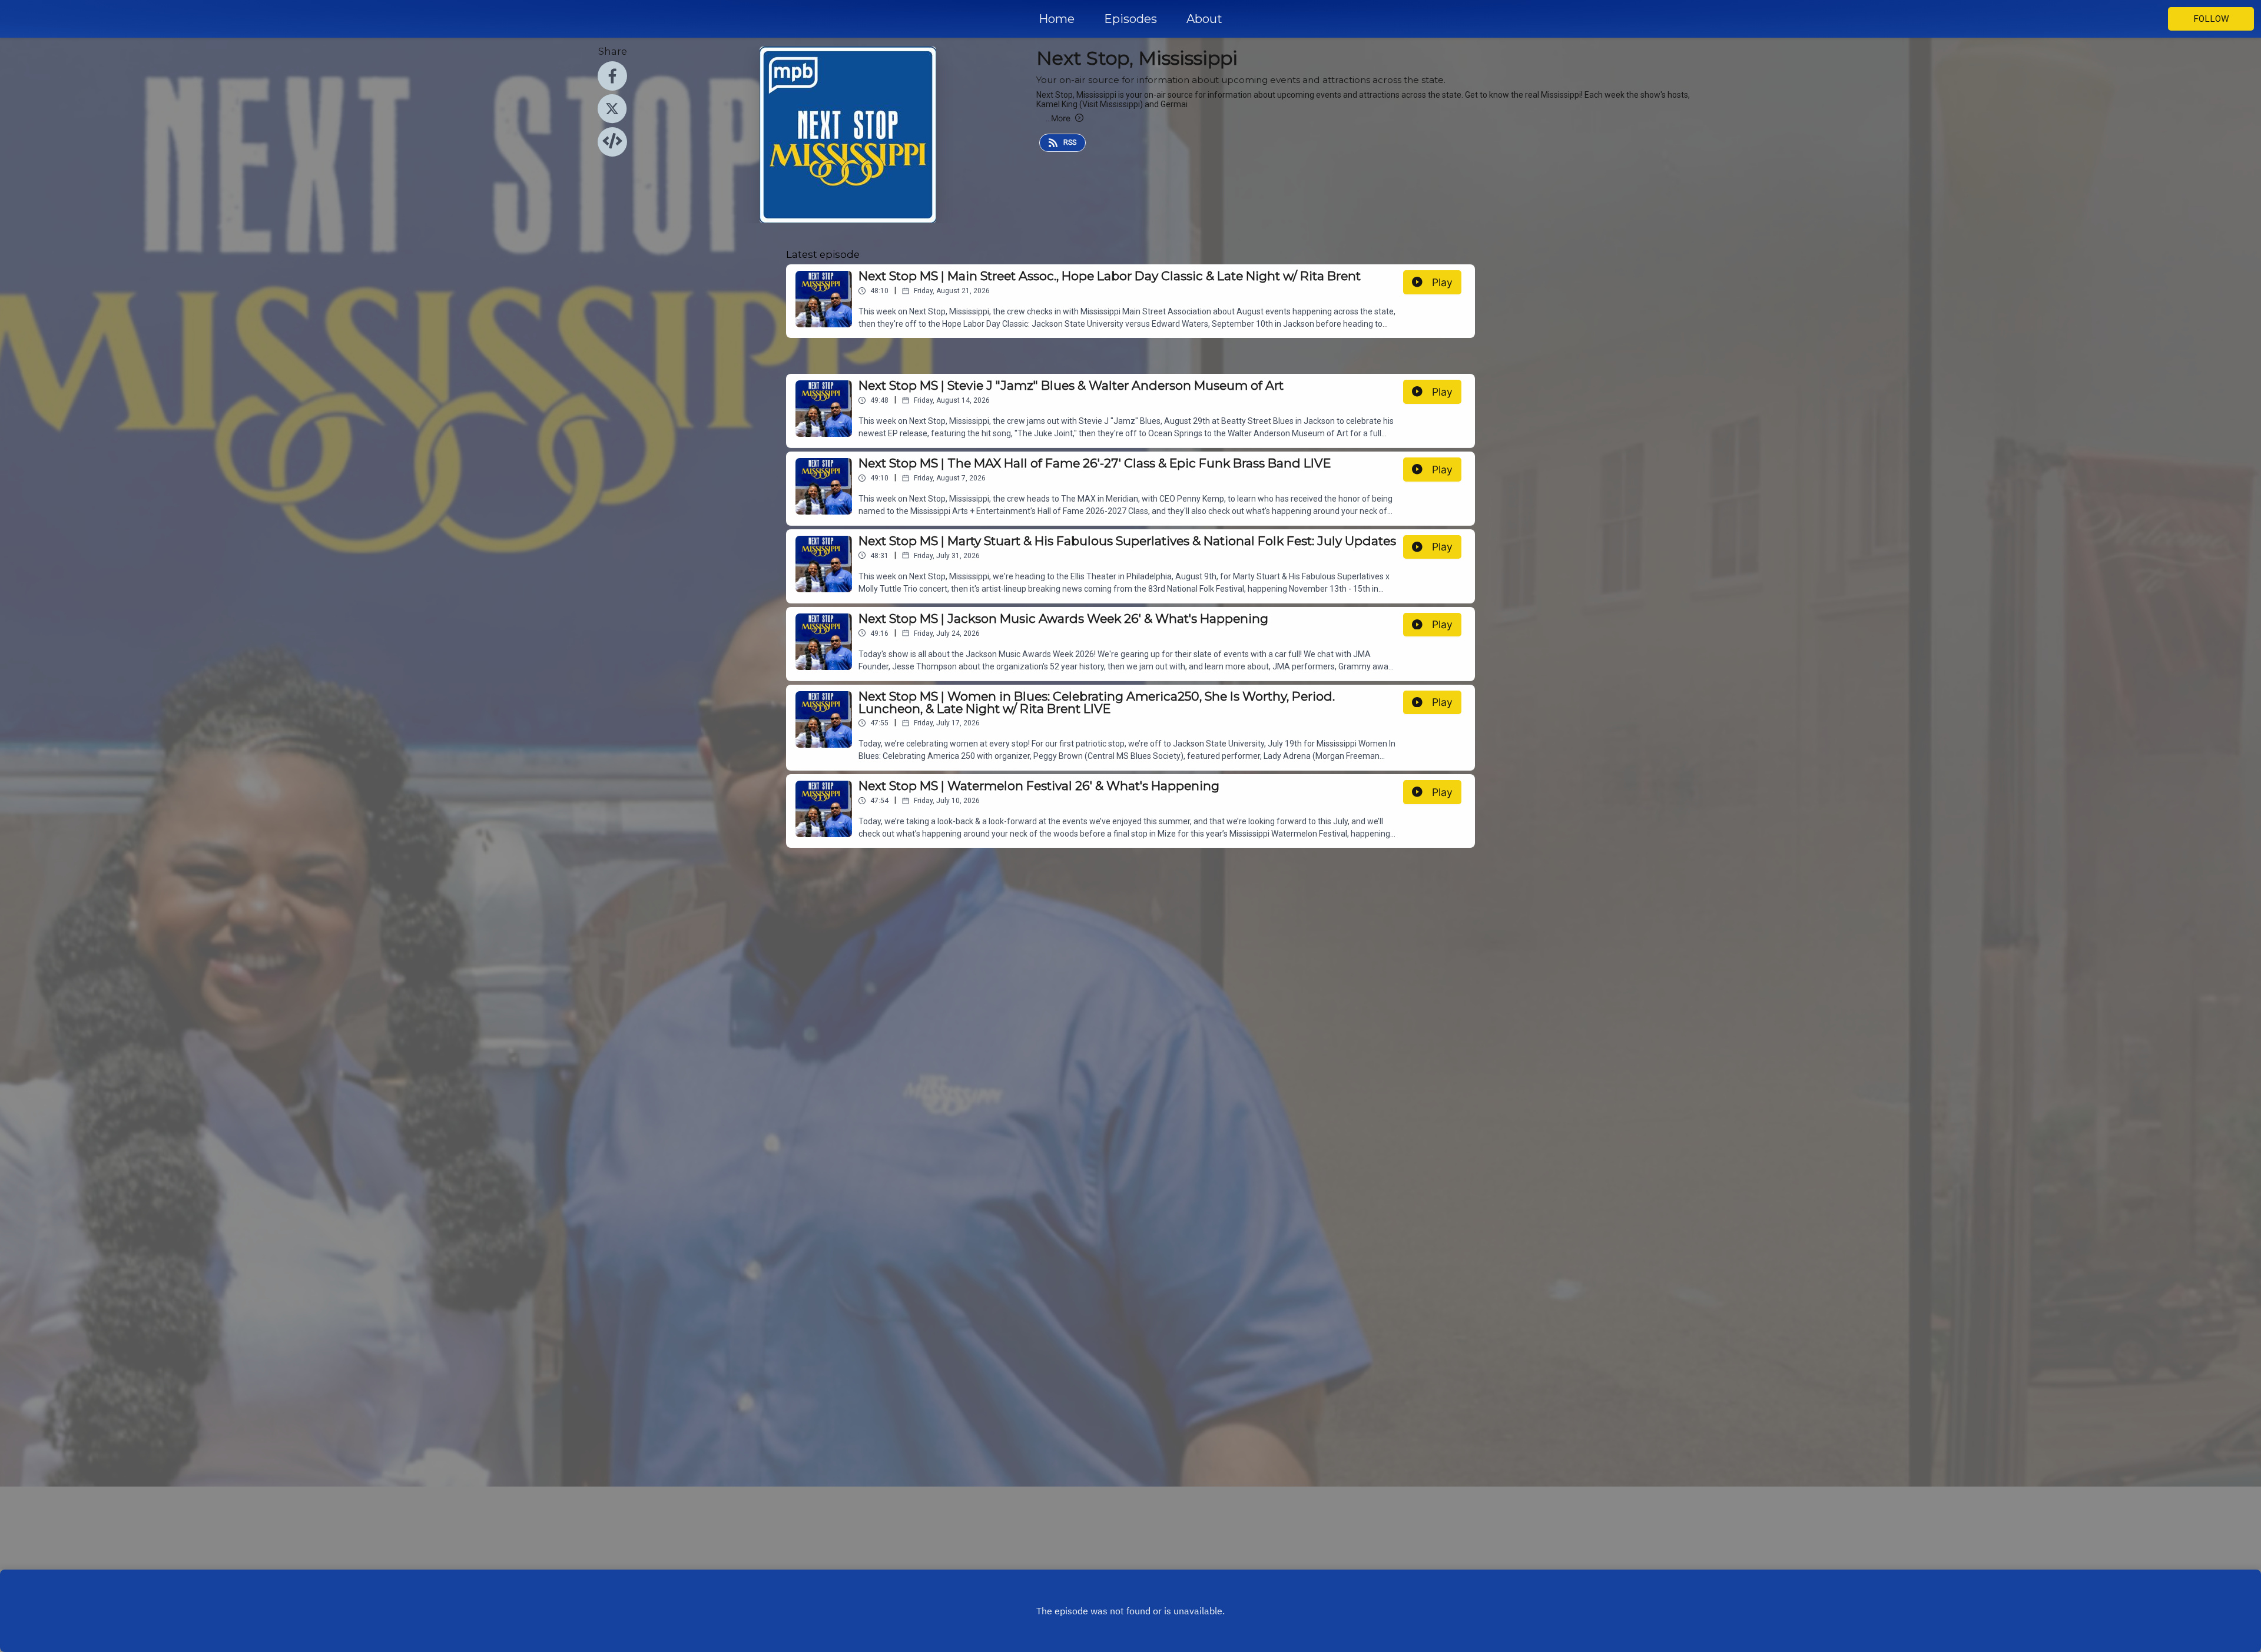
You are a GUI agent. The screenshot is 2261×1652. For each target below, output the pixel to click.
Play (1442, 282)
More (1058, 118)
